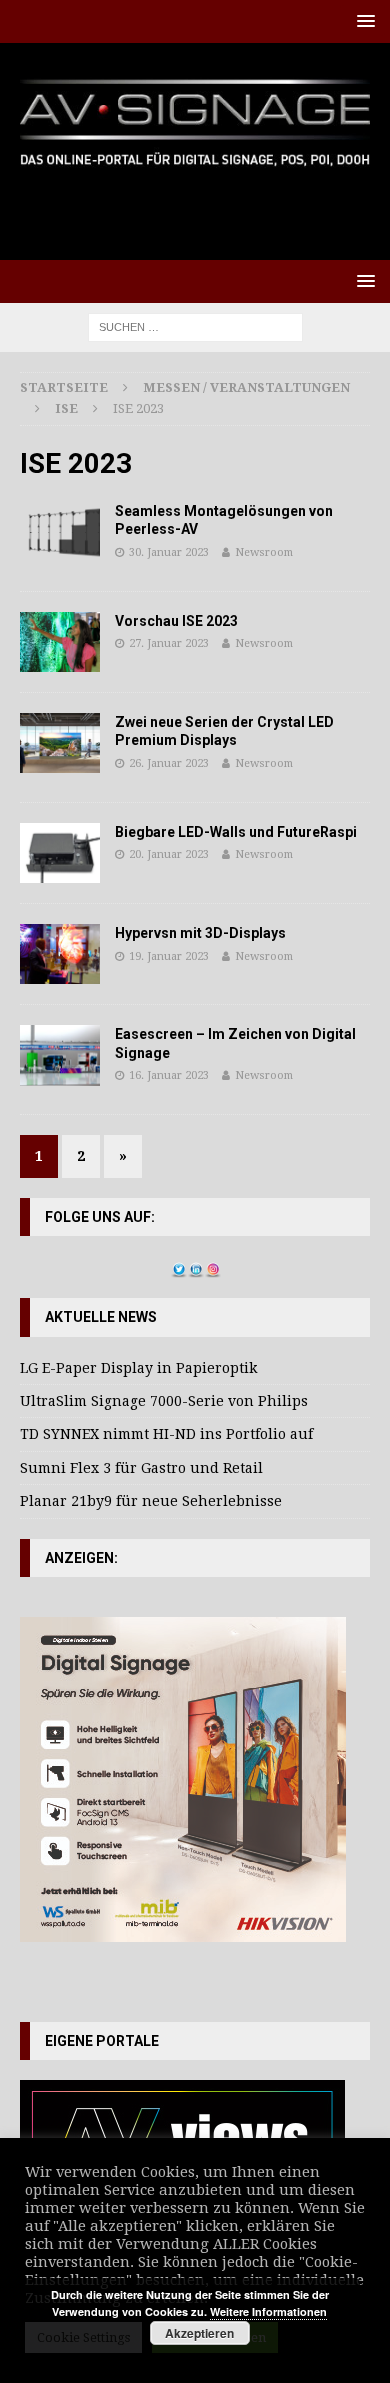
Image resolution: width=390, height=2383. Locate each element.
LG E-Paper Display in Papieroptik (138, 1368)
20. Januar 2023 (169, 854)
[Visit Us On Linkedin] (195, 1267)
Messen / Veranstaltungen (246, 387)
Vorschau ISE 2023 (176, 621)
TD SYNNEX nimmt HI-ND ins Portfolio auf (166, 1434)
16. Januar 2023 (169, 1075)
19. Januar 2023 (169, 956)
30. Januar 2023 (169, 552)
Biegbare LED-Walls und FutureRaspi (236, 832)
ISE (66, 408)
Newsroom (264, 552)
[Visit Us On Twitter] (178, 1267)
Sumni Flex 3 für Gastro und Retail (141, 1468)
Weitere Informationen (268, 2311)
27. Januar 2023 (169, 643)
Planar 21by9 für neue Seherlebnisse (151, 1501)
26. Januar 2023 (169, 763)
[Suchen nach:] (195, 327)
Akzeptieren (199, 2333)
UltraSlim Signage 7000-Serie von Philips (164, 1401)
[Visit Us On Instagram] (212, 1267)
